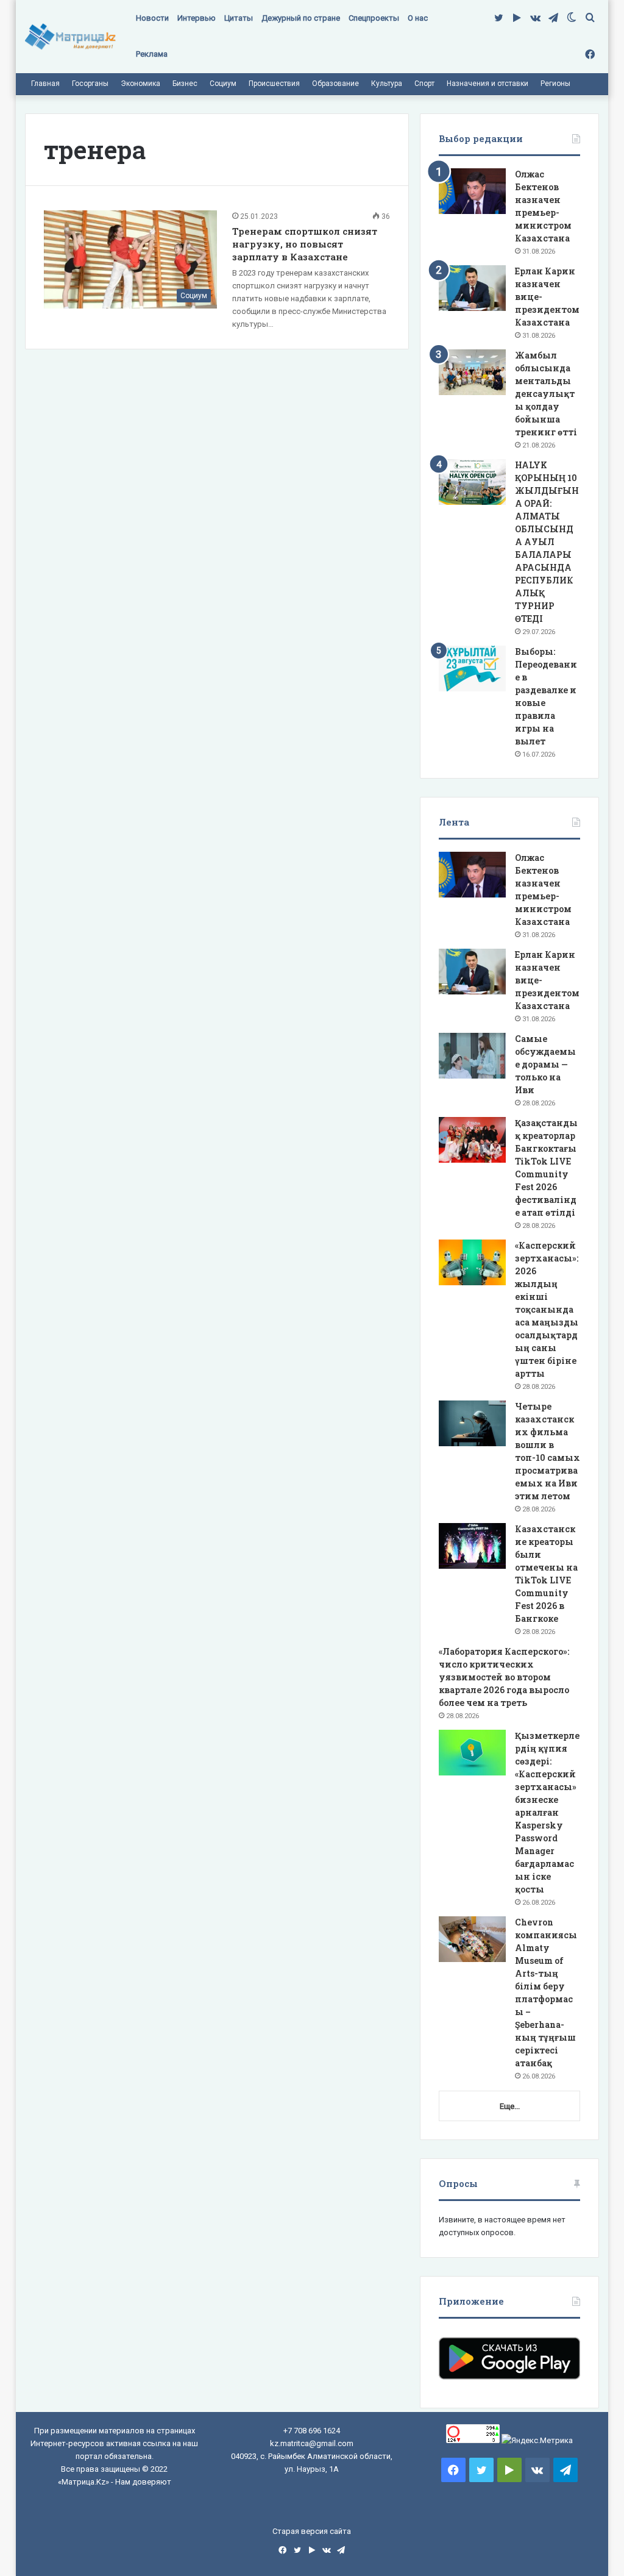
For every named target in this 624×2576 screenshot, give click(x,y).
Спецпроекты (374, 18)
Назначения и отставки (487, 84)
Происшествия (274, 84)
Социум (223, 84)
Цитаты (239, 18)
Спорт (424, 84)
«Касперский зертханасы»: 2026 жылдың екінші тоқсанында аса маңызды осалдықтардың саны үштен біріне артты (547, 1309)
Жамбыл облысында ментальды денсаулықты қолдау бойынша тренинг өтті (546, 394)
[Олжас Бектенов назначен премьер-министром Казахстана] (472, 191)
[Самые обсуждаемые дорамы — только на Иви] (472, 1056)
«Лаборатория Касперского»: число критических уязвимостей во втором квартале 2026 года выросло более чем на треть (504, 1677)
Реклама (152, 54)
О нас (418, 18)
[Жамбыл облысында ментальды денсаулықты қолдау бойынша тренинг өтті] (472, 372)
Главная (45, 84)
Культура (387, 84)
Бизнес (185, 84)
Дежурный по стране (301, 18)
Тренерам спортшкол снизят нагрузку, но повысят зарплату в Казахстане (305, 244)
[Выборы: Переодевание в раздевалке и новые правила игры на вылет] (472, 669)
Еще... (510, 2106)
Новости (152, 18)
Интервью (197, 18)
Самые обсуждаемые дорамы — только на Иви (545, 1064)
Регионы (555, 84)
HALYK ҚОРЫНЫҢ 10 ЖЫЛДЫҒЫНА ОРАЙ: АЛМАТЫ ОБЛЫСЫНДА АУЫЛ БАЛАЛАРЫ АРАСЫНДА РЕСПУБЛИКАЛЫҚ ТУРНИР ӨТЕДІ (547, 542)
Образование (335, 84)
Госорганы (90, 84)
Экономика (140, 84)
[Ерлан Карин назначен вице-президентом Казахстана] (472, 288)
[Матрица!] (70, 37)
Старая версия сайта (312, 2531)
